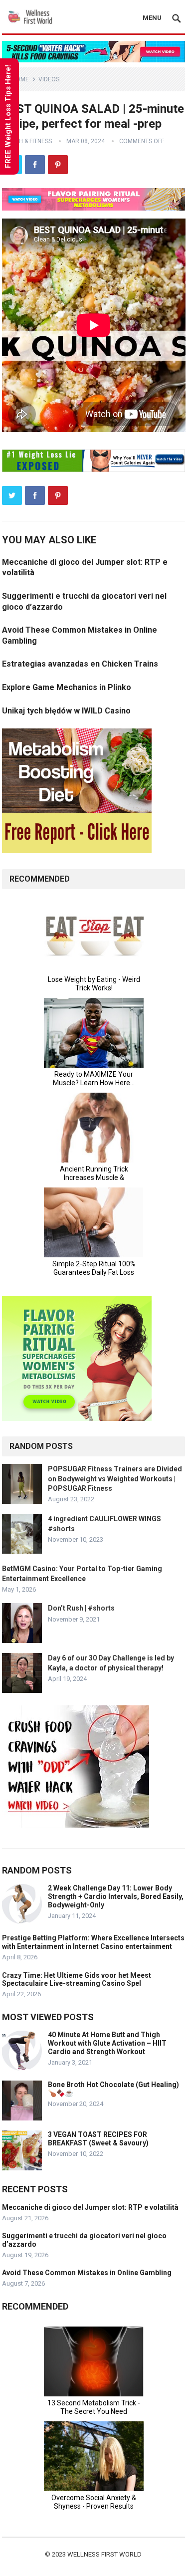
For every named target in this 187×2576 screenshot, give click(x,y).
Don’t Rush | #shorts (81, 1608)
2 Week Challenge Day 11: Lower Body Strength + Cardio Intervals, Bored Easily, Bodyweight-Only (116, 1896)
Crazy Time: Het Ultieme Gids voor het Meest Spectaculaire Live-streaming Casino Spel (77, 1980)
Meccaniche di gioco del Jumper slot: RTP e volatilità (90, 2207)
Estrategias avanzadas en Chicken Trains (80, 664)
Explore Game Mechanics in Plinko (67, 687)
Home (20, 79)
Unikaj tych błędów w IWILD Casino (66, 711)
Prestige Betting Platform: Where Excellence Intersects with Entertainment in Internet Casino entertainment (93, 1942)
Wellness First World (104, 2554)
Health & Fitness (27, 141)
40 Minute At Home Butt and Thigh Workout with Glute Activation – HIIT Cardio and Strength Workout (107, 2043)
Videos (49, 79)
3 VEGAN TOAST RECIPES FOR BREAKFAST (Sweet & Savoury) (98, 2139)
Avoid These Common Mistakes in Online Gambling (87, 2273)
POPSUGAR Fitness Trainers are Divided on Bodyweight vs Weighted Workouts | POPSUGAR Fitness (115, 1478)
